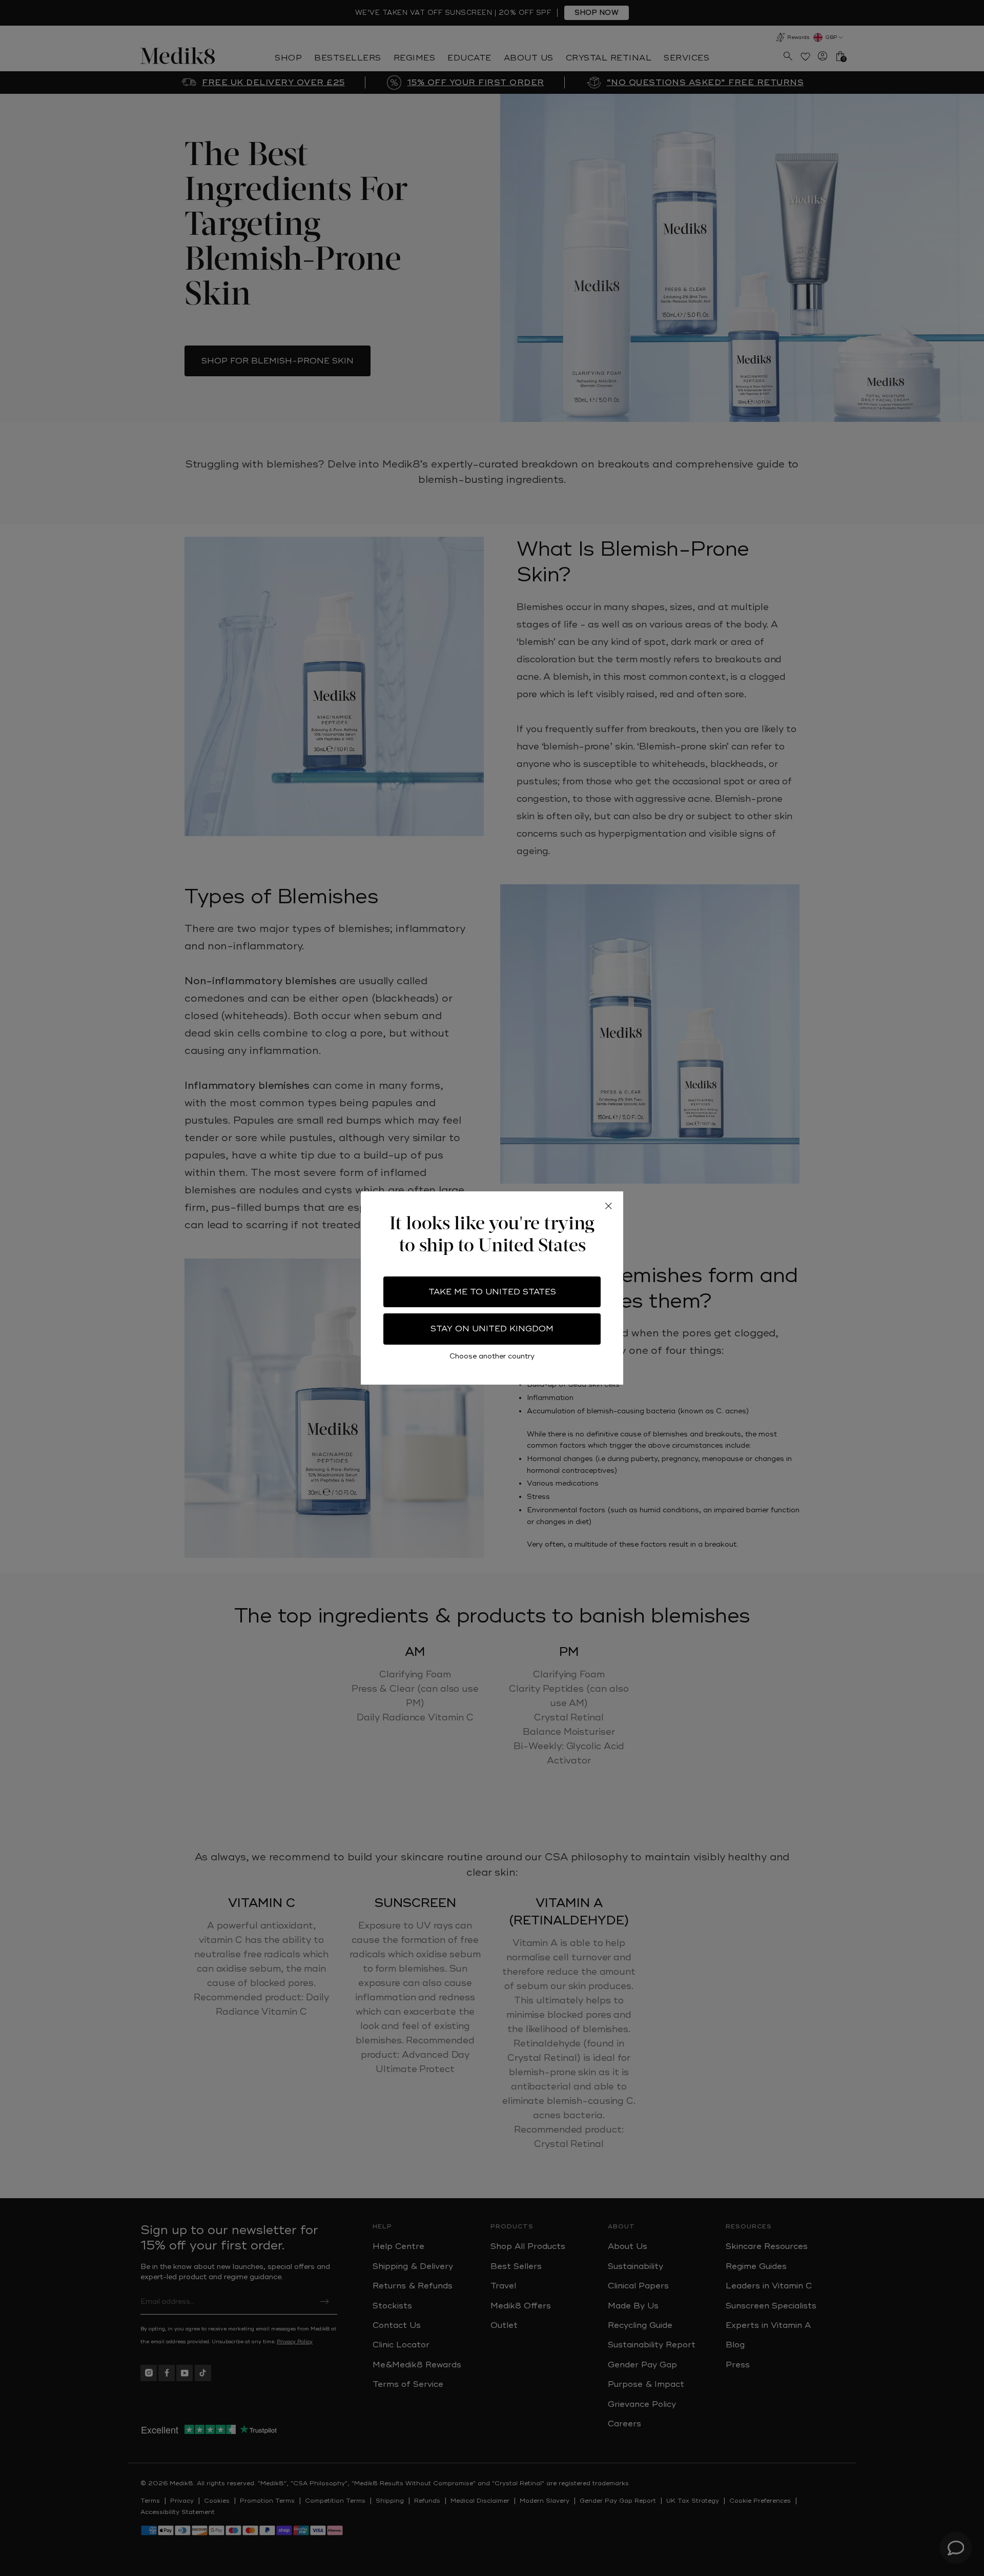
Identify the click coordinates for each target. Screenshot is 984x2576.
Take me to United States (492, 1292)
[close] (608, 1206)
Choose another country (492, 1356)
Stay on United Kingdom (492, 1329)
